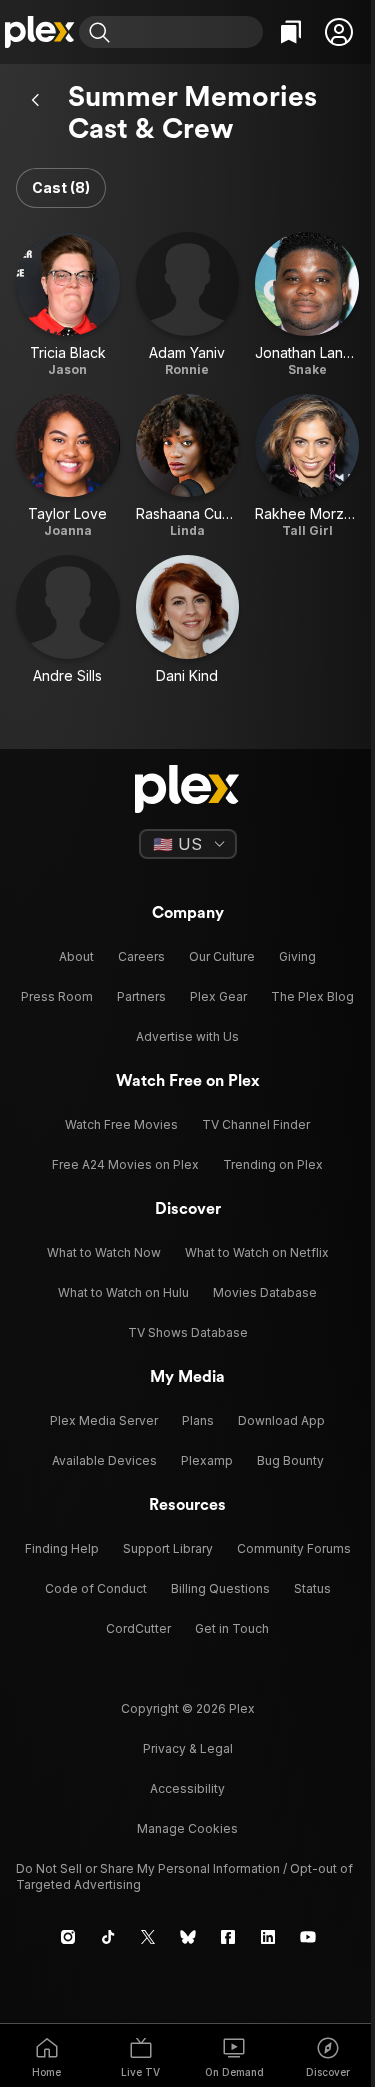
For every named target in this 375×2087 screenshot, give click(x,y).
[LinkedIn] (268, 1937)
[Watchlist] (291, 32)
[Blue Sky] (188, 1937)
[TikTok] (108, 1937)
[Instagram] (68, 1937)
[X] (148, 1937)
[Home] (39, 32)
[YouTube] (308, 1937)
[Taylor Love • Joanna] (68, 467)
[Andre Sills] (68, 620)
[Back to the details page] (36, 100)
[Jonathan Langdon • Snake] (307, 305)
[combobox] (189, 32)
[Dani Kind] (188, 620)
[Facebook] (228, 1937)
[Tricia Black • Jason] (68, 305)
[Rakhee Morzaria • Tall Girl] (307, 467)
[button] (339, 32)
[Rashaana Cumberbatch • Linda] (188, 467)
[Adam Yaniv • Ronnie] (188, 305)
